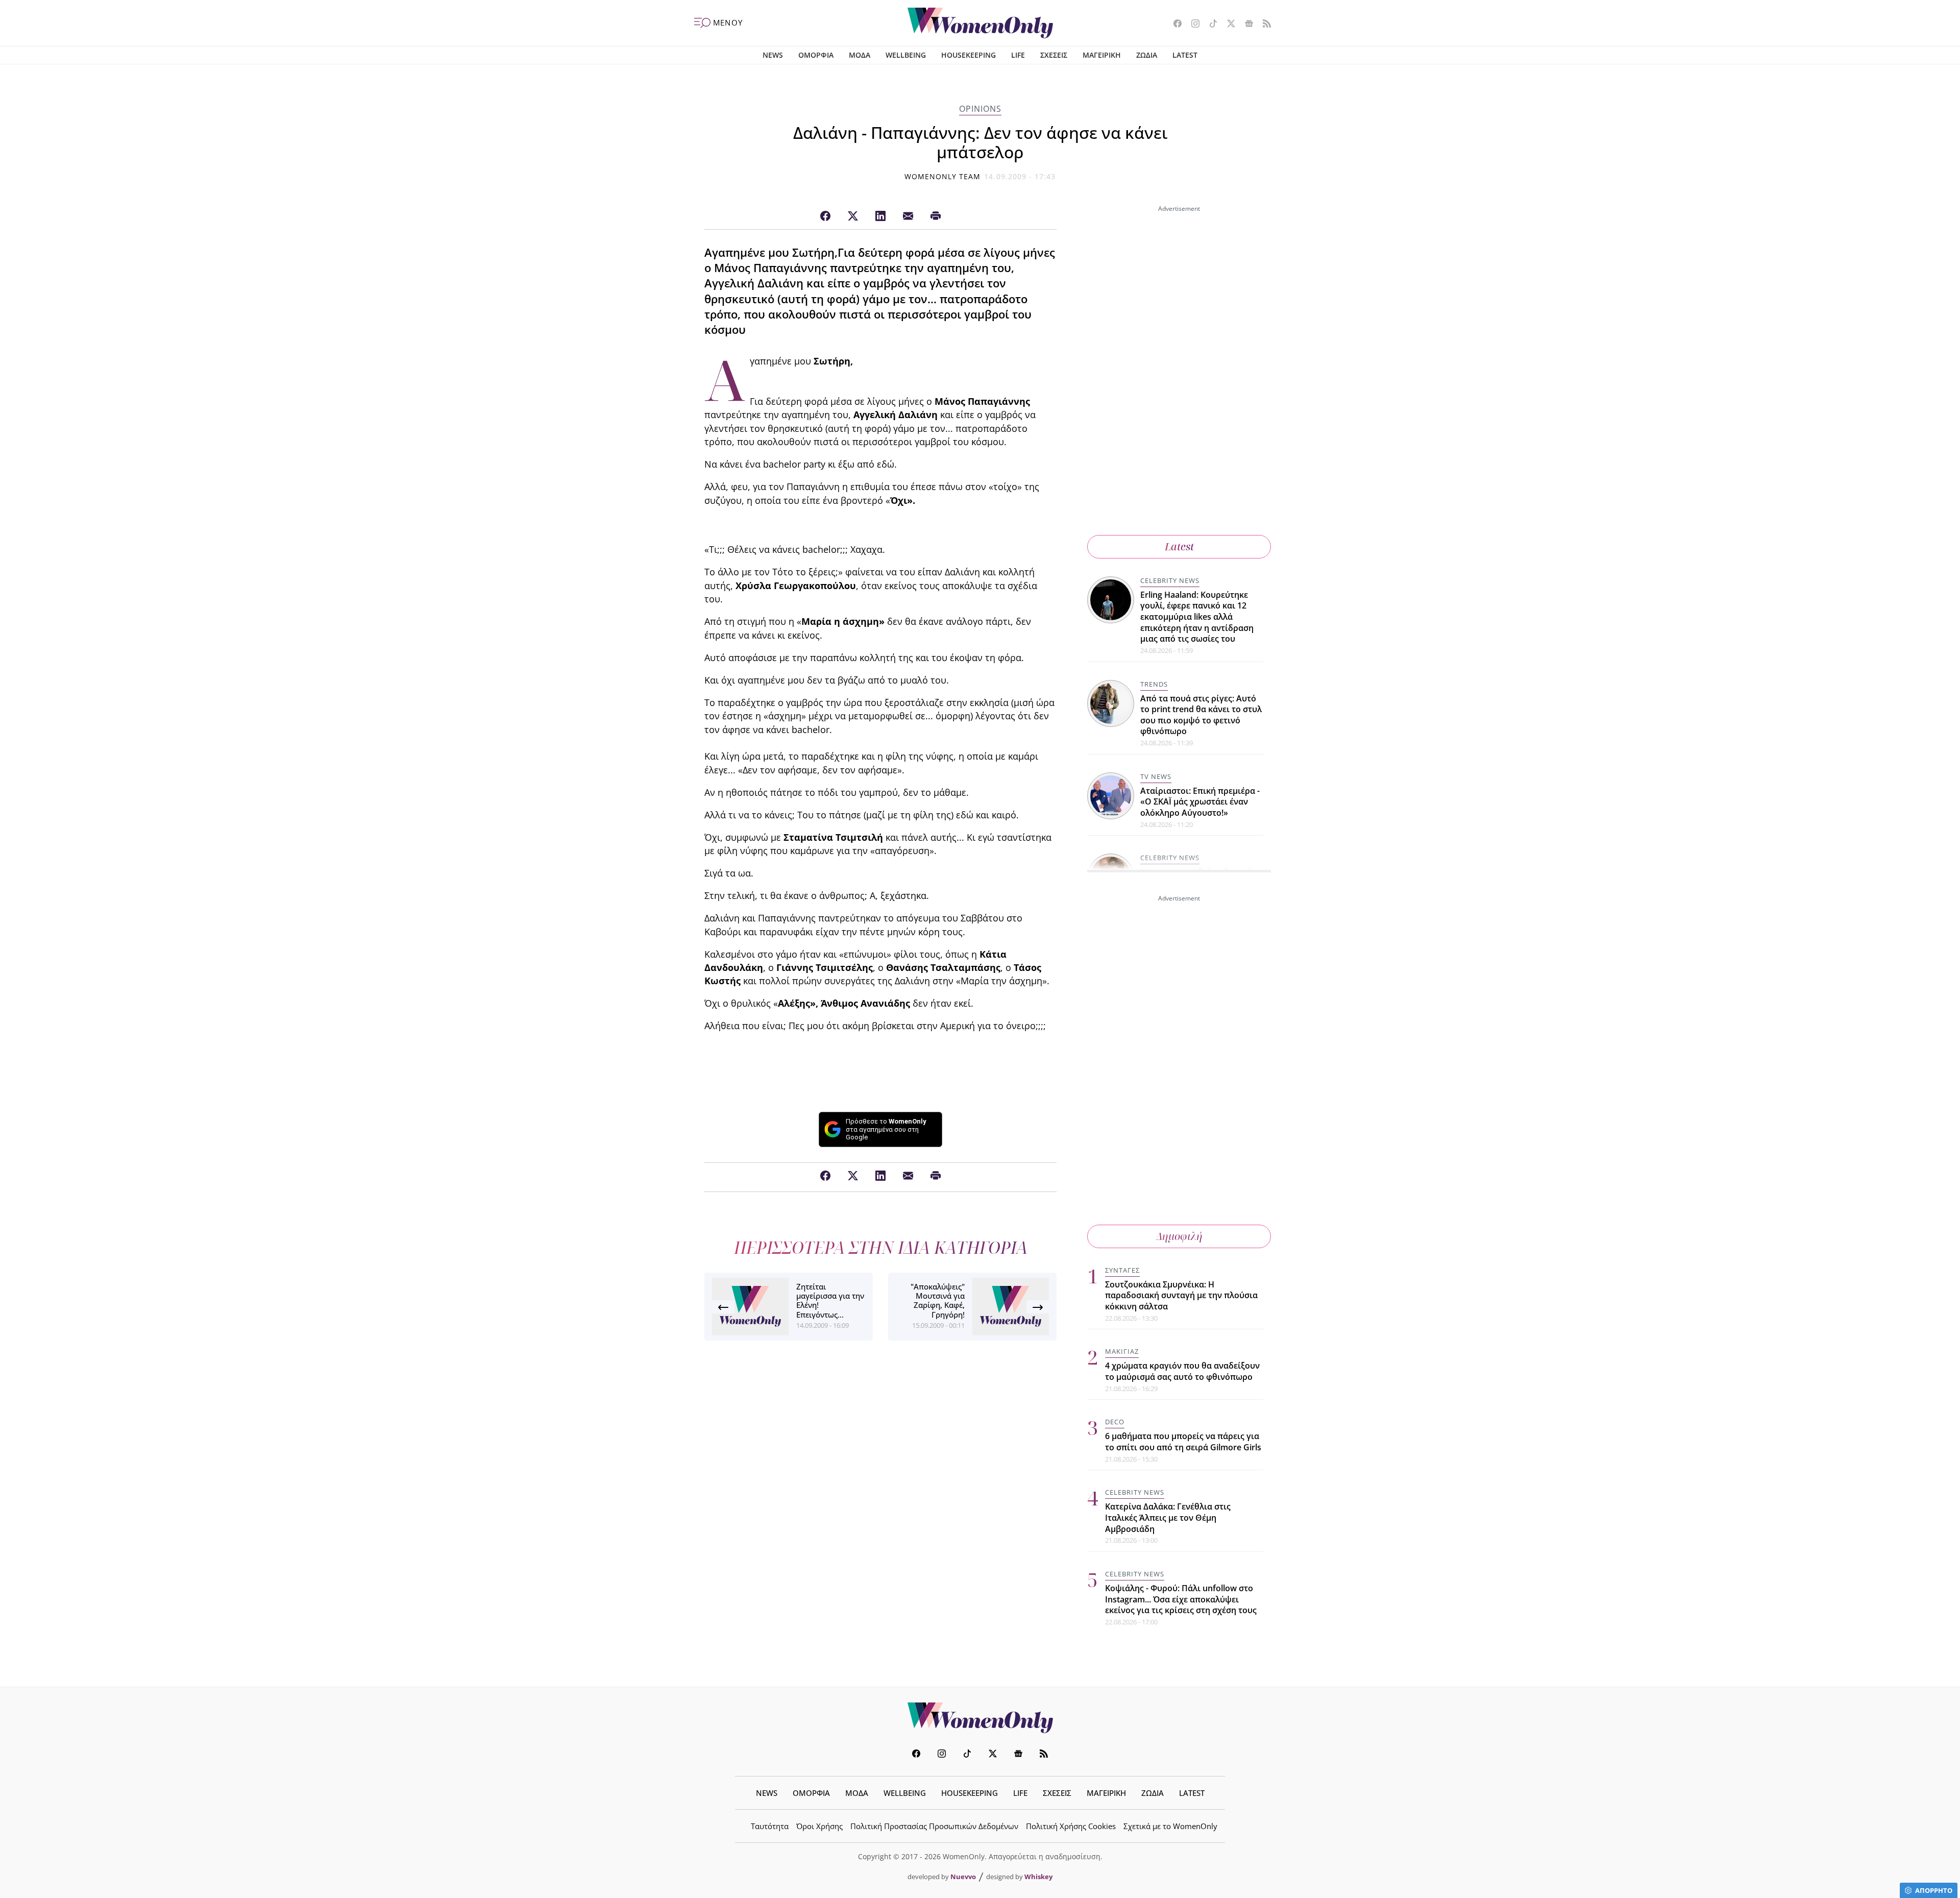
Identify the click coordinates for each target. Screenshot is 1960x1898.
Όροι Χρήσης (819, 1826)
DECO (1115, 1422)
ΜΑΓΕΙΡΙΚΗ (1102, 55)
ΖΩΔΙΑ (1147, 55)
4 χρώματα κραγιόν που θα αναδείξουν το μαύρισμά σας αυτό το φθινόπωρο (1182, 1371)
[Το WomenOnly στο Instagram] (1192, 25)
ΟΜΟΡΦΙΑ (816, 55)
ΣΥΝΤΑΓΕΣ (1122, 1270)
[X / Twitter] (853, 216)
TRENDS (1154, 684)
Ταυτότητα (770, 1826)
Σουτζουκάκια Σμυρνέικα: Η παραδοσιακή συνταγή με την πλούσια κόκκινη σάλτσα (1181, 1295)
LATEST (1185, 55)
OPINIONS (980, 109)
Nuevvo (963, 1877)
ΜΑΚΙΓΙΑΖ (1122, 1351)
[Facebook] (825, 216)
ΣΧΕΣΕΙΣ (1054, 55)
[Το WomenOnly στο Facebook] (1174, 25)
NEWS (773, 55)
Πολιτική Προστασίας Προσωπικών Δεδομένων (934, 1826)
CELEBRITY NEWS (1170, 580)
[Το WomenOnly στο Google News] (1245, 25)
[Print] (936, 216)
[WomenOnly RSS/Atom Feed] (1263, 25)
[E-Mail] (908, 216)
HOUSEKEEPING (969, 55)
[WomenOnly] (980, 23)
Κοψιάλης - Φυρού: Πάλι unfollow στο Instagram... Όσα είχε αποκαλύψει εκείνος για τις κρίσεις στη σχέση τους (1181, 1599)
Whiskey (1038, 1877)
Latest (1179, 546)
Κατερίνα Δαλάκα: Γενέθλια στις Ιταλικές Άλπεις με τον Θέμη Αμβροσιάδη (1168, 1517)
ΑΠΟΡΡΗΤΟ (1934, 1890)
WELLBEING (906, 55)
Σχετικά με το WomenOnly (1170, 1826)
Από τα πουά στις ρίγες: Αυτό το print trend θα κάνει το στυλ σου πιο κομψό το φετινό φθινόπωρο (1201, 715)
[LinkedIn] (880, 216)
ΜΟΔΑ (860, 55)
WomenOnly (980, 1718)
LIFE (1018, 55)
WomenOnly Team (943, 176)
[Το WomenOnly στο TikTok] (1209, 25)
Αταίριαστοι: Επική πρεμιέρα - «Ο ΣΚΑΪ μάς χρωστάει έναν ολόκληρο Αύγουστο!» (1200, 802)
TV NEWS (1156, 776)
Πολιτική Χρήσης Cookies (1071, 1826)
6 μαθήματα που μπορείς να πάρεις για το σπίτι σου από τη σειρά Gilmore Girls (1183, 1442)
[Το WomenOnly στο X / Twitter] (1227, 25)
